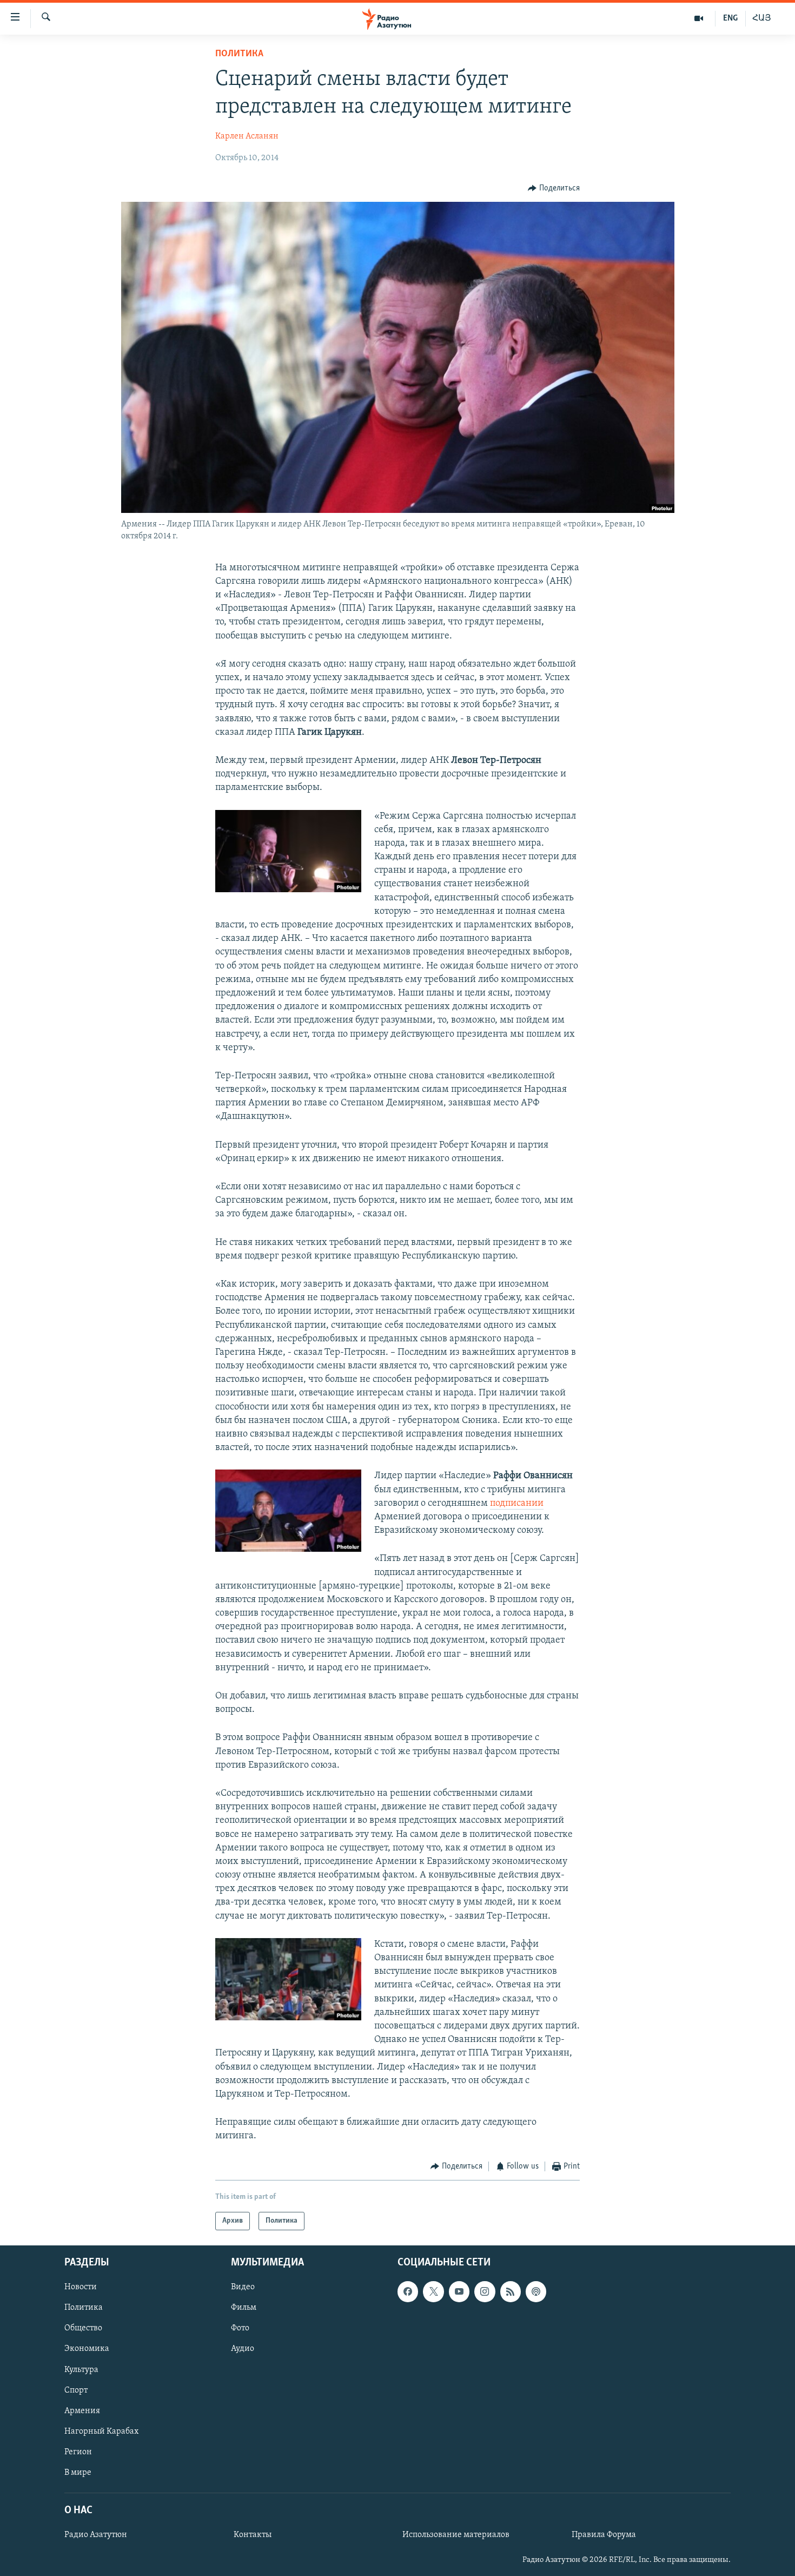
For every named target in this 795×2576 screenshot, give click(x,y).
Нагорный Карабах (101, 2432)
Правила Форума (604, 2535)
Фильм (244, 2308)
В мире (78, 2473)
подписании (517, 1504)
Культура (81, 2370)
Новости (81, 2287)
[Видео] (699, 18)
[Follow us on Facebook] (408, 2291)
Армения (82, 2411)
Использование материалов (456, 2535)
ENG (730, 18)
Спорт (76, 2390)
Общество (83, 2328)
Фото (240, 2328)
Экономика (87, 2349)
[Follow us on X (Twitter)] (433, 2291)
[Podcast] (536, 2291)
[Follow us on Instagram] (485, 2291)
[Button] (554, 188)
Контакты (253, 2535)
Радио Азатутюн (96, 2535)
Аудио (243, 2349)
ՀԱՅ (762, 18)
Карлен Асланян (247, 136)
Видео (243, 2287)
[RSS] (511, 2291)
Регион (78, 2452)
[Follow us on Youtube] (459, 2291)
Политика (239, 54)
